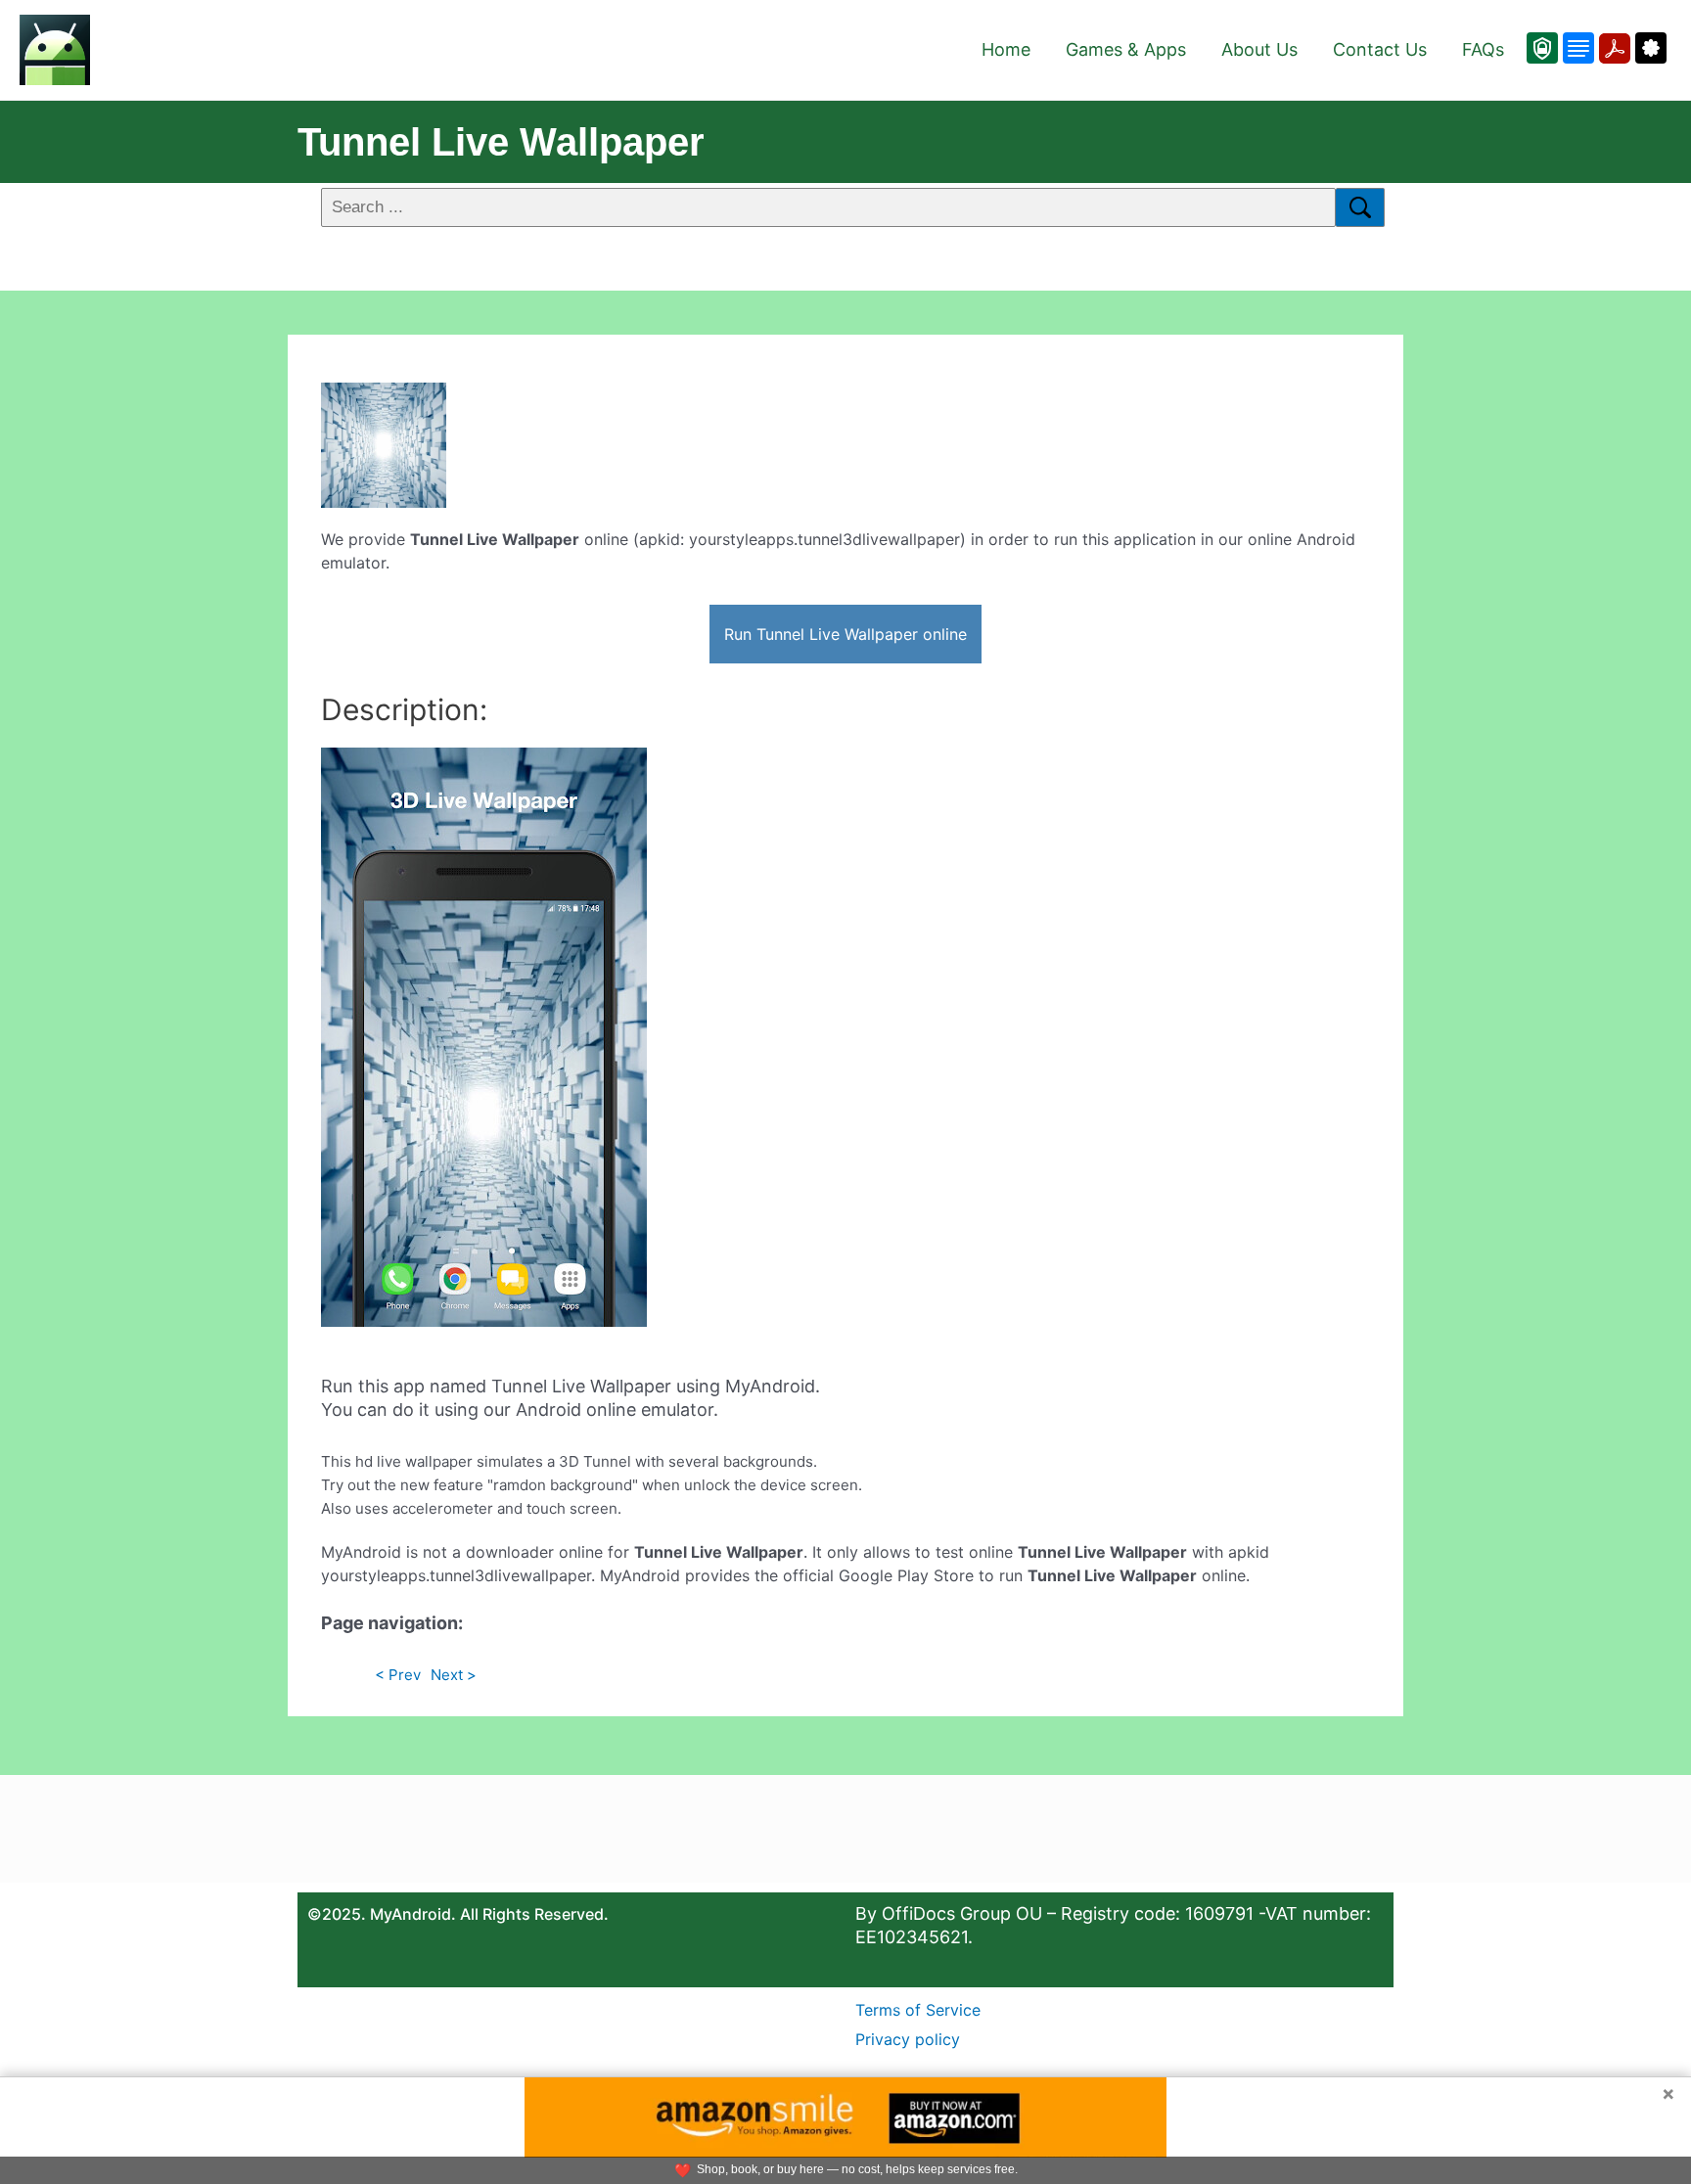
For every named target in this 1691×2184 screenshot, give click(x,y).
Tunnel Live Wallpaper (501, 142)
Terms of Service (918, 2010)
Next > (454, 1675)
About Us (1259, 49)
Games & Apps (1126, 49)
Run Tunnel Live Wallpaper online (845, 634)
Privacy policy (908, 2039)
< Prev (398, 1675)
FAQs (1483, 49)
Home (1006, 49)
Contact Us (1380, 49)
